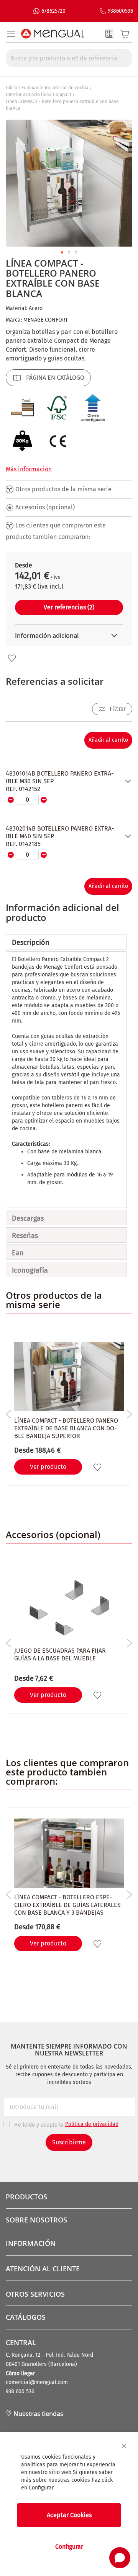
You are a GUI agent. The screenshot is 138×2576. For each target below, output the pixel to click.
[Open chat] (120, 2558)
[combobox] (69, 58)
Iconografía (30, 1270)
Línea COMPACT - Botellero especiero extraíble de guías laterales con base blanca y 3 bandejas (67, 1905)
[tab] (66, 942)
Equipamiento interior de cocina (55, 88)
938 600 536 (20, 2392)
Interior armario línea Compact (39, 95)
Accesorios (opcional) (45, 507)
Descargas (28, 1218)
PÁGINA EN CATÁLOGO (55, 378)
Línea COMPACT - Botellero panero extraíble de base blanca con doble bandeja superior (66, 1428)
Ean (18, 1253)
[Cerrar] (124, 2446)
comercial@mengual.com (37, 2382)
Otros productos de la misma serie (63, 489)
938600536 (120, 11)
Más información (29, 469)
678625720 (53, 11)
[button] (62, 252)
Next (129, 1414)
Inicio (11, 88)
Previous (9, 1414)
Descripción (31, 943)
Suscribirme (69, 2142)
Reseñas (25, 1236)
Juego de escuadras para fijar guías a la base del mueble (60, 1654)
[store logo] (53, 34)
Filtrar (118, 709)
